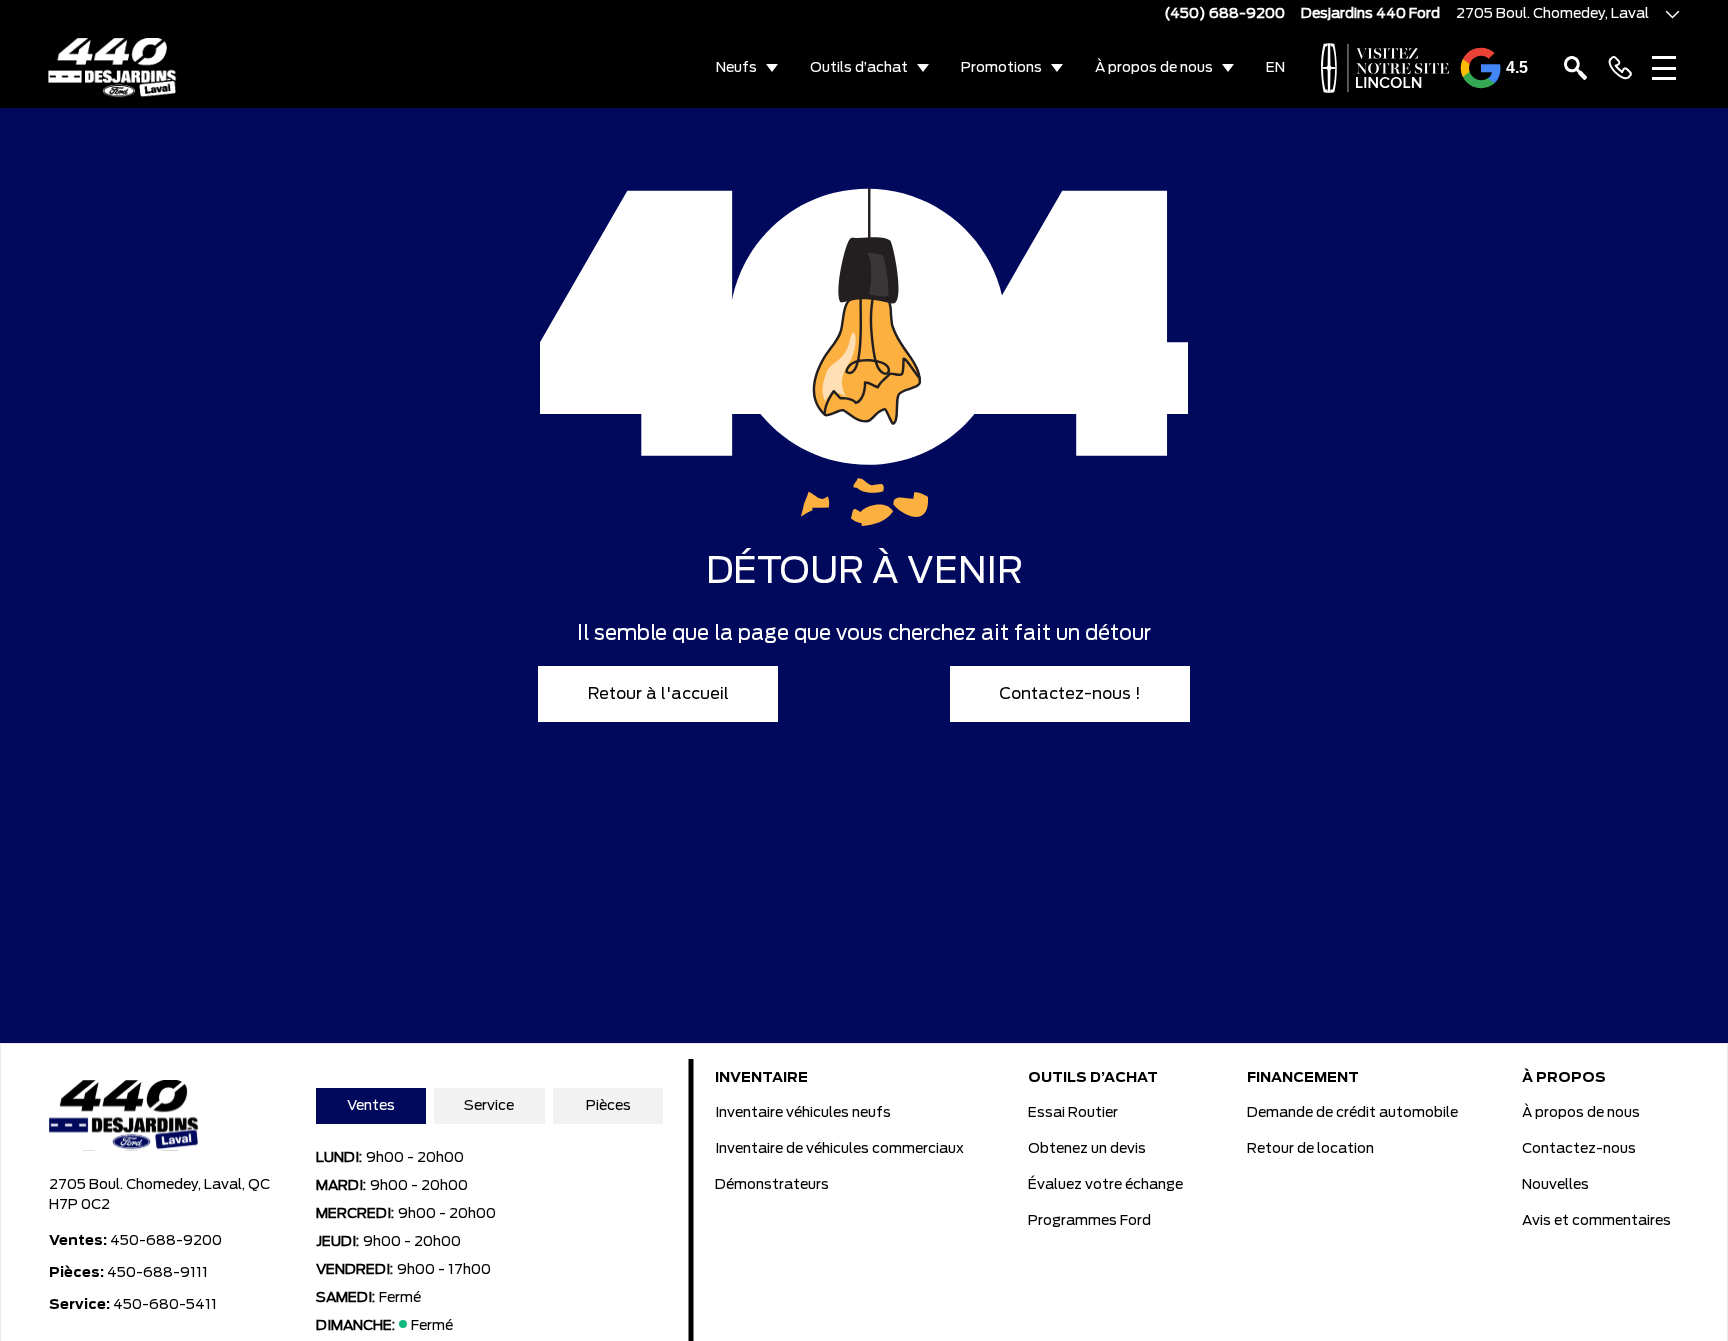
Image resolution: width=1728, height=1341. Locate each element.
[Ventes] (1620, 68)
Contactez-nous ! (1070, 694)
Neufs (736, 68)
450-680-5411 (165, 1305)
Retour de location (1310, 1149)
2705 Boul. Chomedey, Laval (1552, 14)
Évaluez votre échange (1105, 1185)
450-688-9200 (166, 1241)
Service (489, 1106)
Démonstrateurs (772, 1185)
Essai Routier (1073, 1113)
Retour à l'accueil (658, 694)
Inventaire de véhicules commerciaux (839, 1149)
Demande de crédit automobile (1352, 1113)
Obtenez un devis (1087, 1149)
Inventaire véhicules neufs (803, 1113)
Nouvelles (1555, 1185)
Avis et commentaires (1596, 1221)
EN (1275, 68)
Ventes (371, 1106)
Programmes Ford (1089, 1221)
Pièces (608, 1106)
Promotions (1001, 68)
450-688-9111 (157, 1273)
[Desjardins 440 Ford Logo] (112, 68)
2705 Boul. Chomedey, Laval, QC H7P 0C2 (159, 1195)
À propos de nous (1154, 68)
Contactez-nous (1579, 1149)
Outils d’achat (859, 68)
